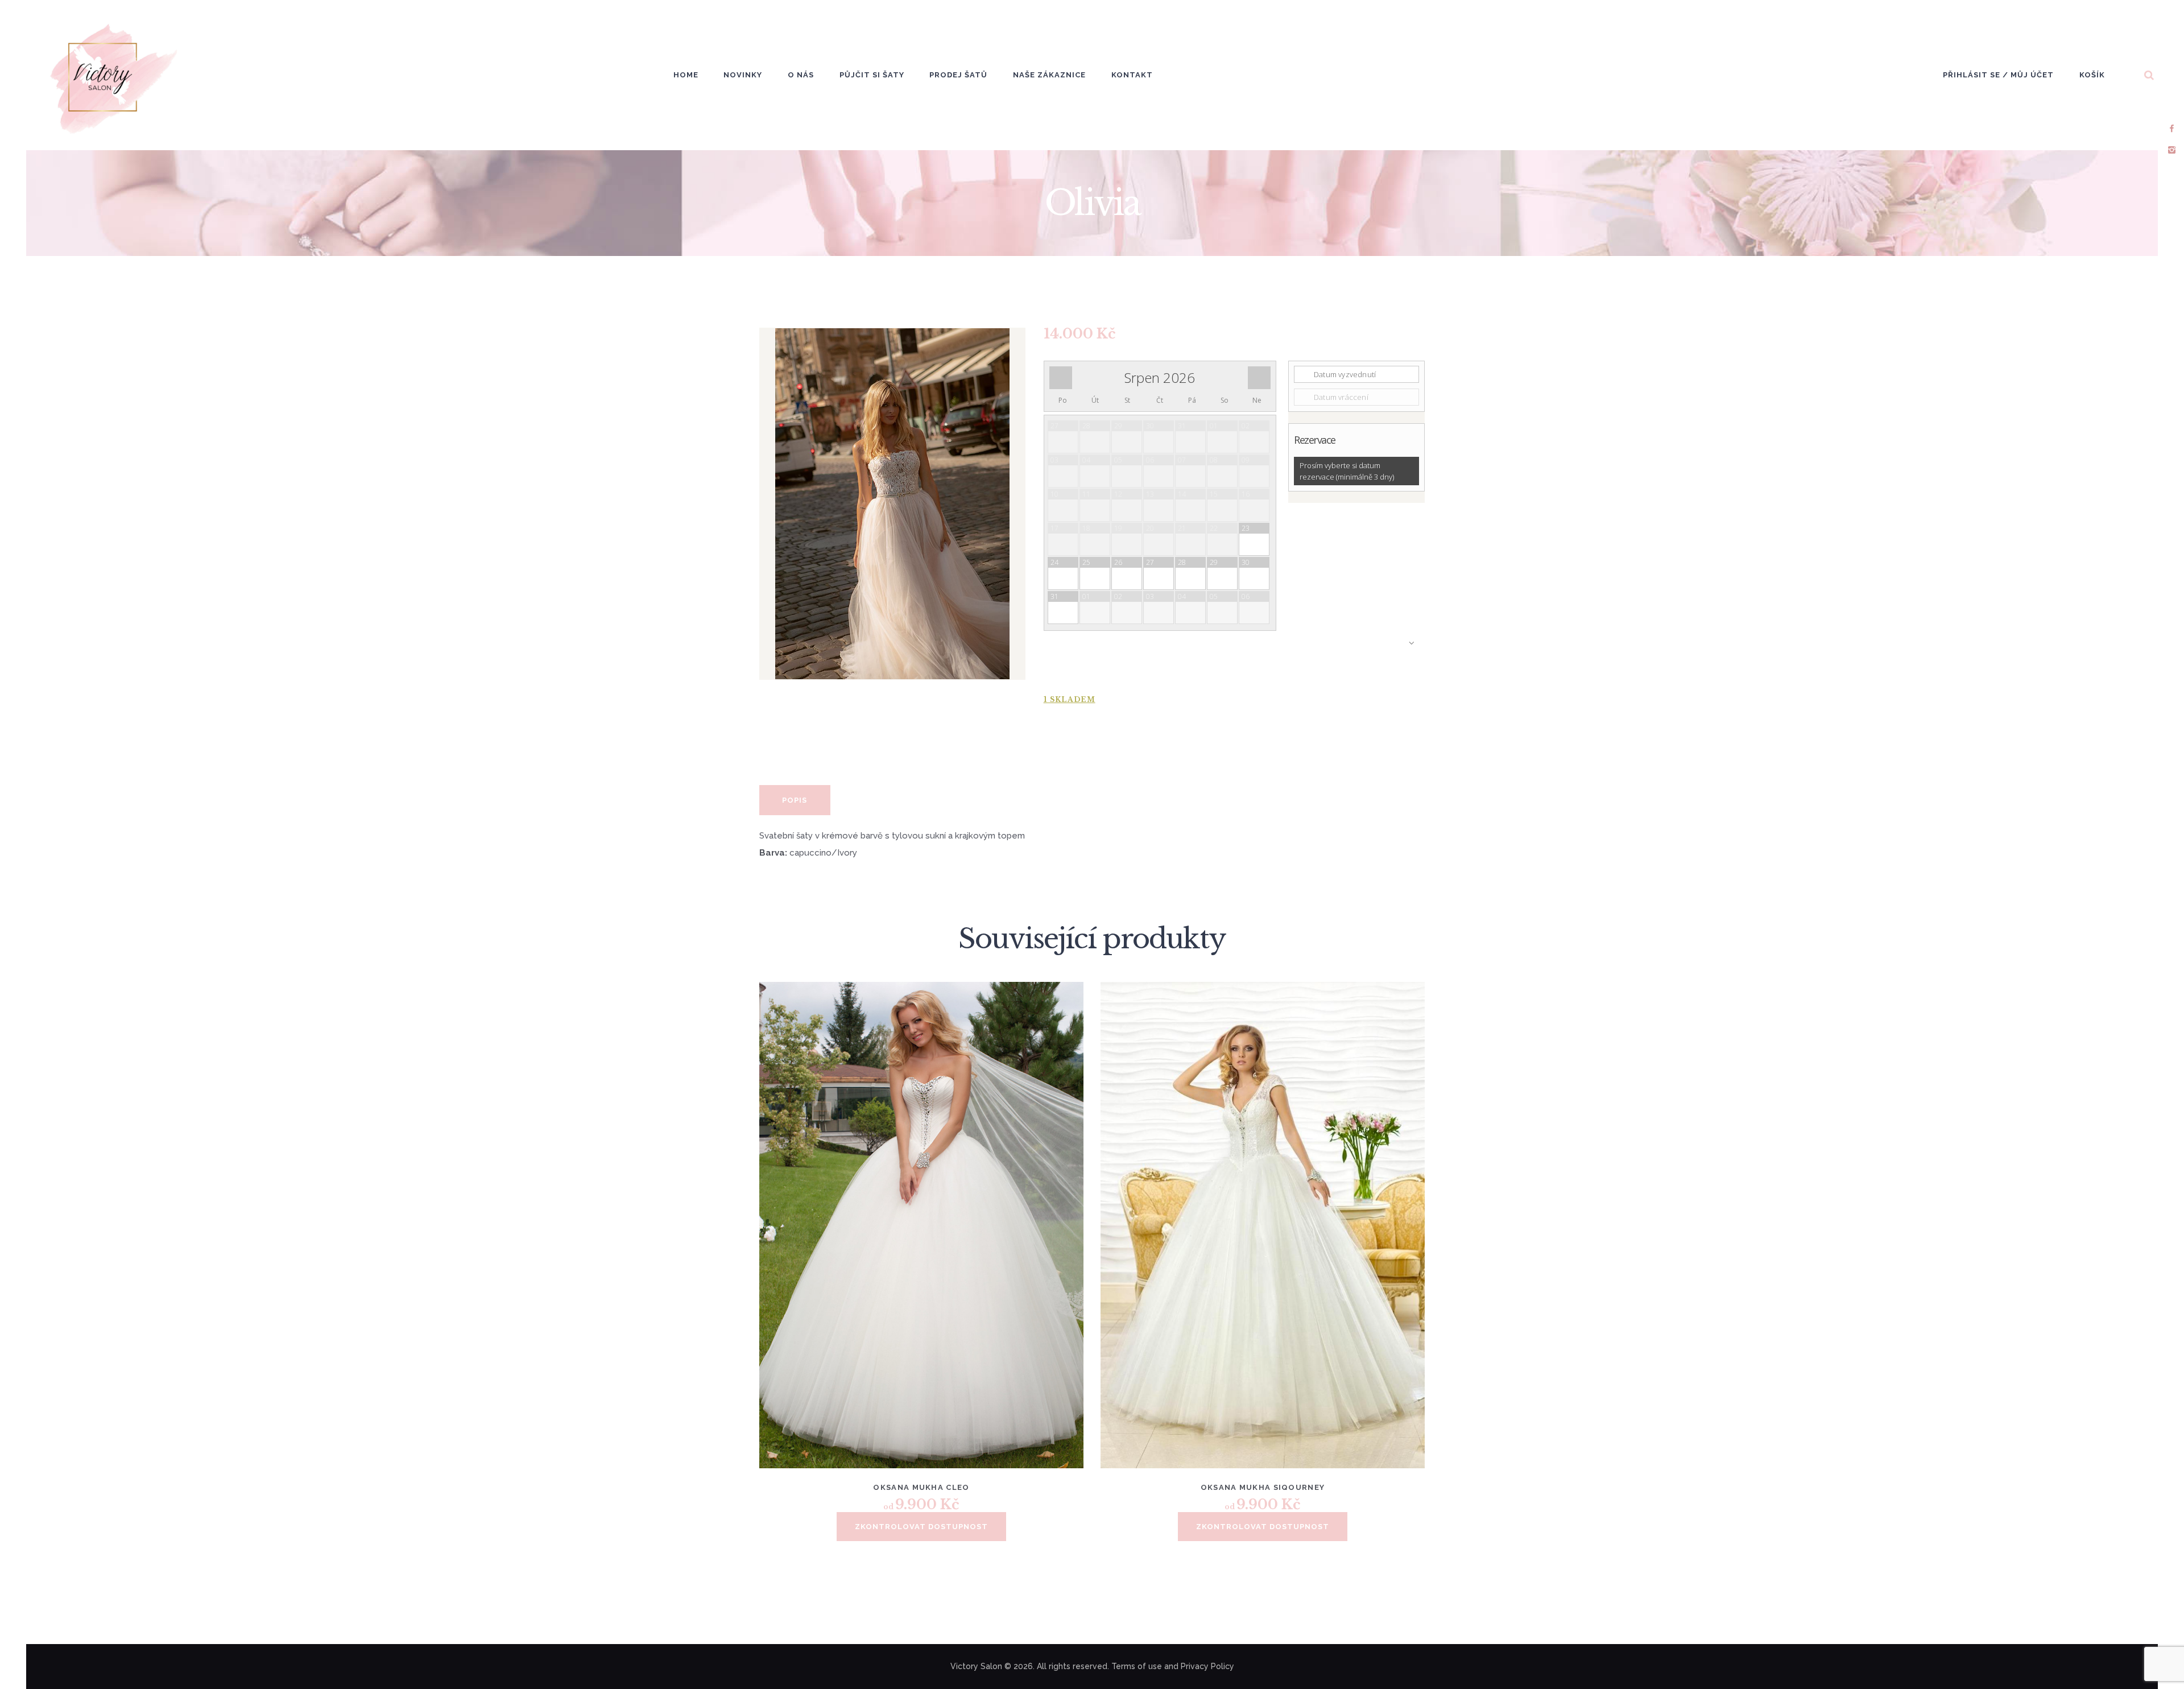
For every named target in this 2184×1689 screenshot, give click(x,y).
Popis (795, 800)
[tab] (795, 800)
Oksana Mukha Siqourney (1263, 1487)
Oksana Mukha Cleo (921, 1487)
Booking (1234, 656)
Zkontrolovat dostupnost (921, 1527)
